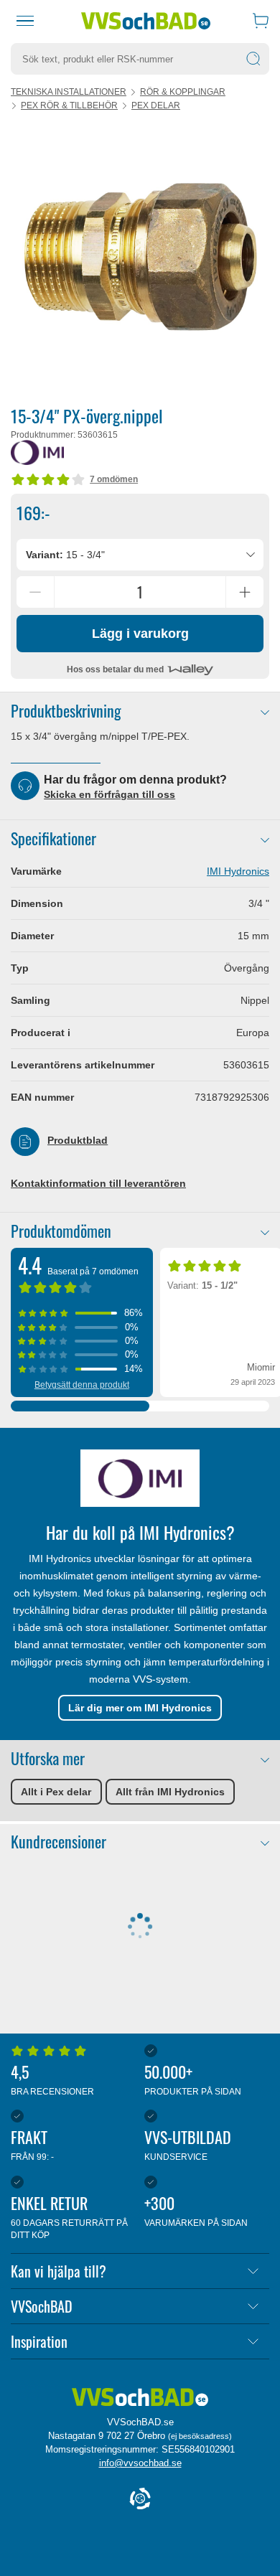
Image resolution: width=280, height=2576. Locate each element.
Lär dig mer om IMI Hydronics (140, 1708)
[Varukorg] (261, 21)
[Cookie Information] (140, 2500)
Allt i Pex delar (56, 1792)
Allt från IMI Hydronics (170, 1792)
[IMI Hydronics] (37, 452)
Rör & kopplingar (183, 92)
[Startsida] (146, 21)
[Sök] (253, 59)
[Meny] (25, 21)
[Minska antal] (35, 592)
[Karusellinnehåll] (140, 258)
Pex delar (156, 105)
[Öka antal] (245, 592)
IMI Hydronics (238, 871)
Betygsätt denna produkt (82, 1385)
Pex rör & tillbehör (69, 105)
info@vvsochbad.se (140, 2463)
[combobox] (140, 555)
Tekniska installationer (69, 92)
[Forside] (140, 2398)
